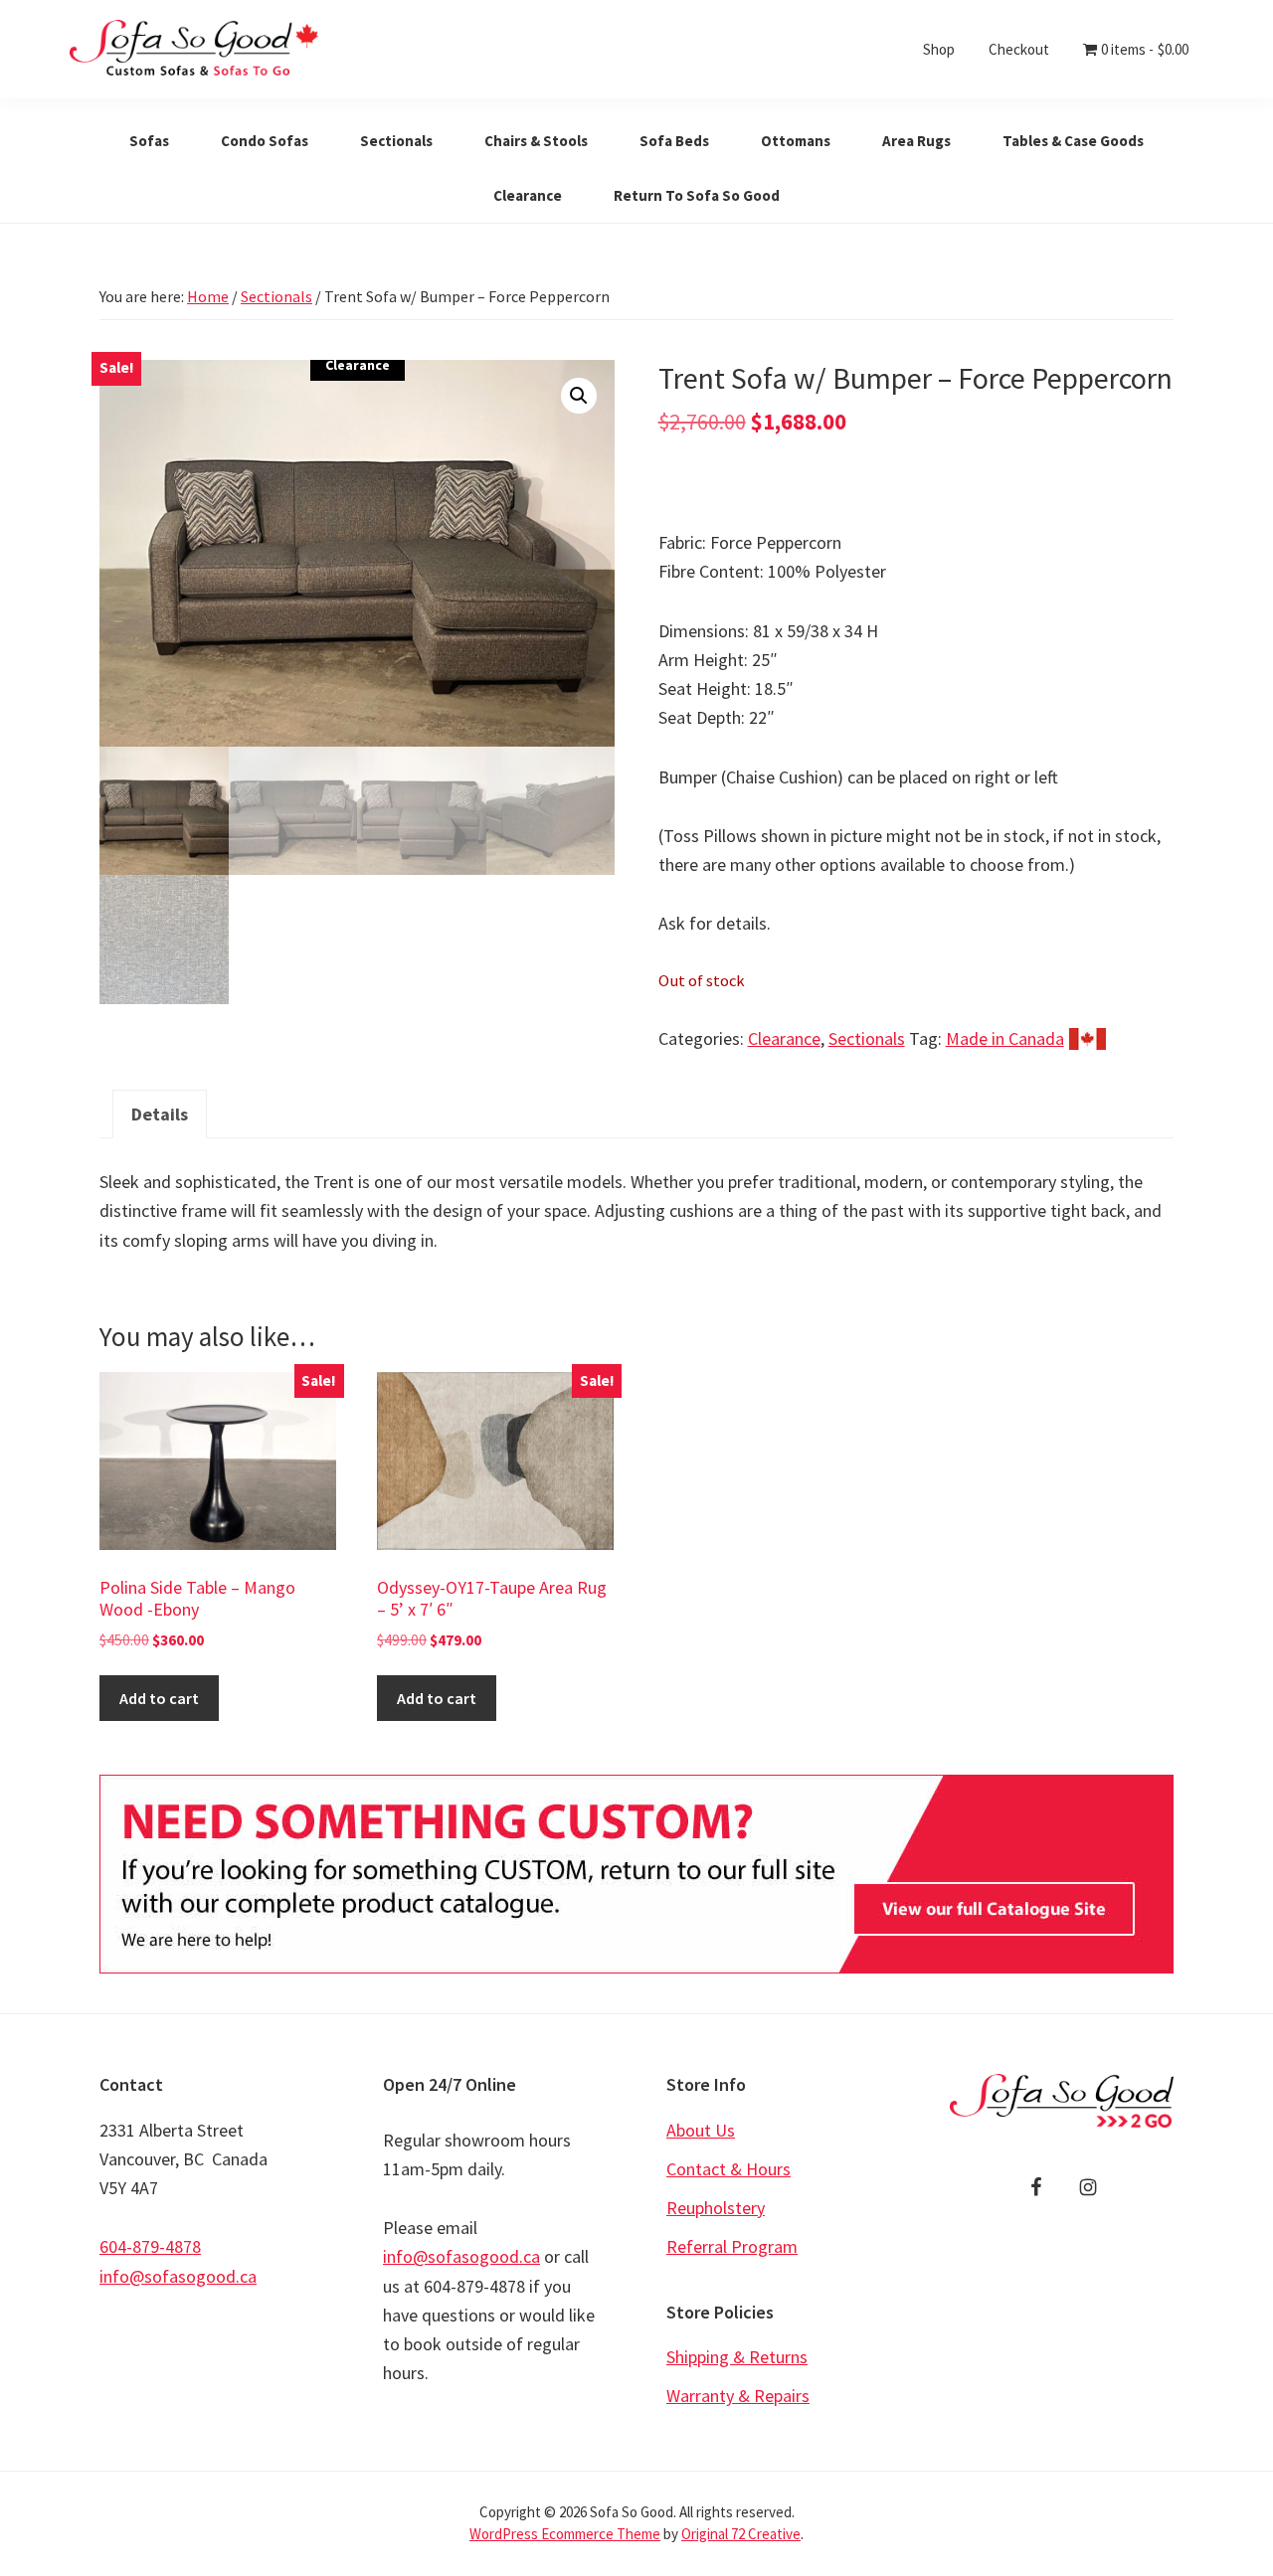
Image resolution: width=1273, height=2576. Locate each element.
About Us (701, 2130)
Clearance (784, 1038)
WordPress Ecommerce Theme (565, 2534)
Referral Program (732, 2246)
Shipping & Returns (737, 2357)
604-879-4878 (150, 2246)
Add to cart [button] (159, 1698)
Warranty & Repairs (738, 2396)
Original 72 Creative (741, 2534)
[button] (579, 396)
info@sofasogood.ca (178, 2276)
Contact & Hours (728, 2169)
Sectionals (276, 296)
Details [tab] (160, 1114)
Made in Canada (1005, 1038)
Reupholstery (716, 2208)
